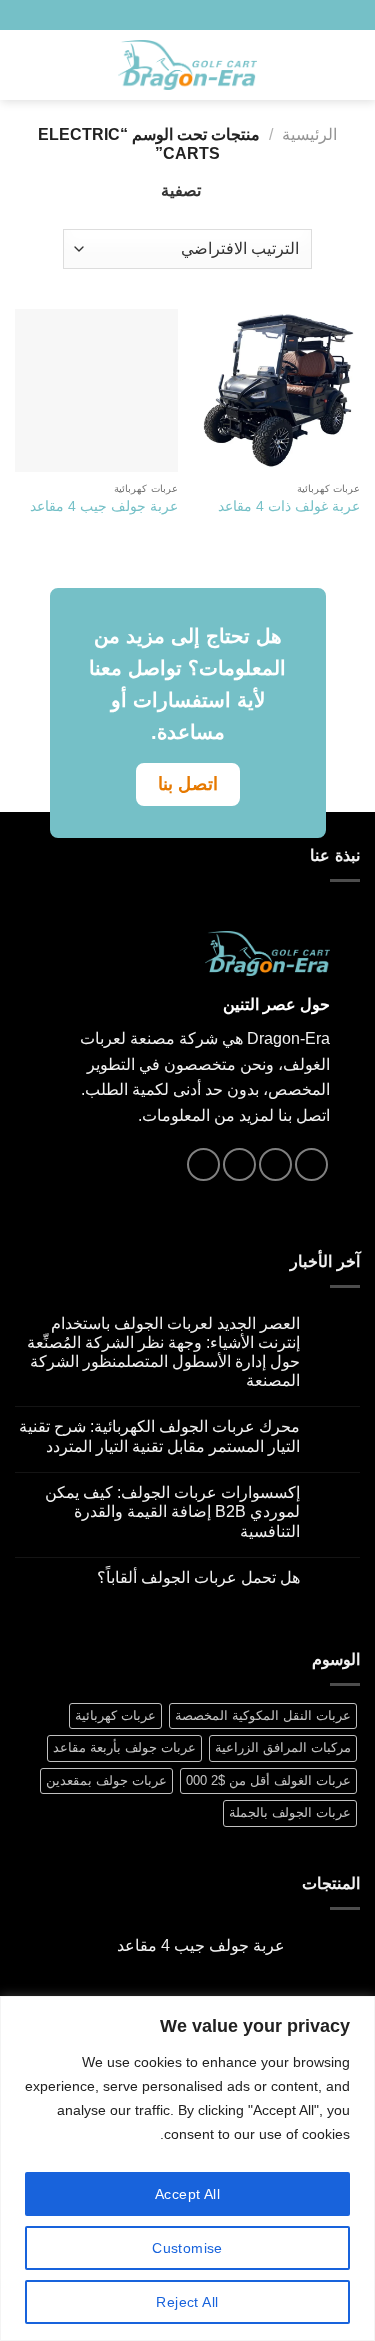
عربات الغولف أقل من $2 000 (268, 1780)
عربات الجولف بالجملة (290, 1812)
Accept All (187, 2194)
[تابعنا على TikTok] (125, 15)
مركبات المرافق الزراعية (283, 1747)
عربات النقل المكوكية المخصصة (263, 1715)
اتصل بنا (188, 784)
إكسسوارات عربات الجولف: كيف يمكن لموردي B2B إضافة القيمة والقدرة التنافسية (172, 1511)
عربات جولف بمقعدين (106, 1780)
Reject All (187, 2302)
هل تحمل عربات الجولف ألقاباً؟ (198, 1577)
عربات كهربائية (115, 1715)
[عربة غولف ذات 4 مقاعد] (278, 390)
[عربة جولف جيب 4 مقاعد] (96, 390)
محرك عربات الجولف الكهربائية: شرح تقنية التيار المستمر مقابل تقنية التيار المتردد (159, 1436)
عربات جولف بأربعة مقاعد (124, 1747)
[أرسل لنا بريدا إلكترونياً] (106, 15)
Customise (187, 2248)
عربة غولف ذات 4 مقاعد (289, 506)
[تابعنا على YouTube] (86, 15)
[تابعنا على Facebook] (144, 15)
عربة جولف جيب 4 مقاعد (104, 506)
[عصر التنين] (188, 65)
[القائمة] (348, 64)
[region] (187, 2168)
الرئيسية (309, 134)
